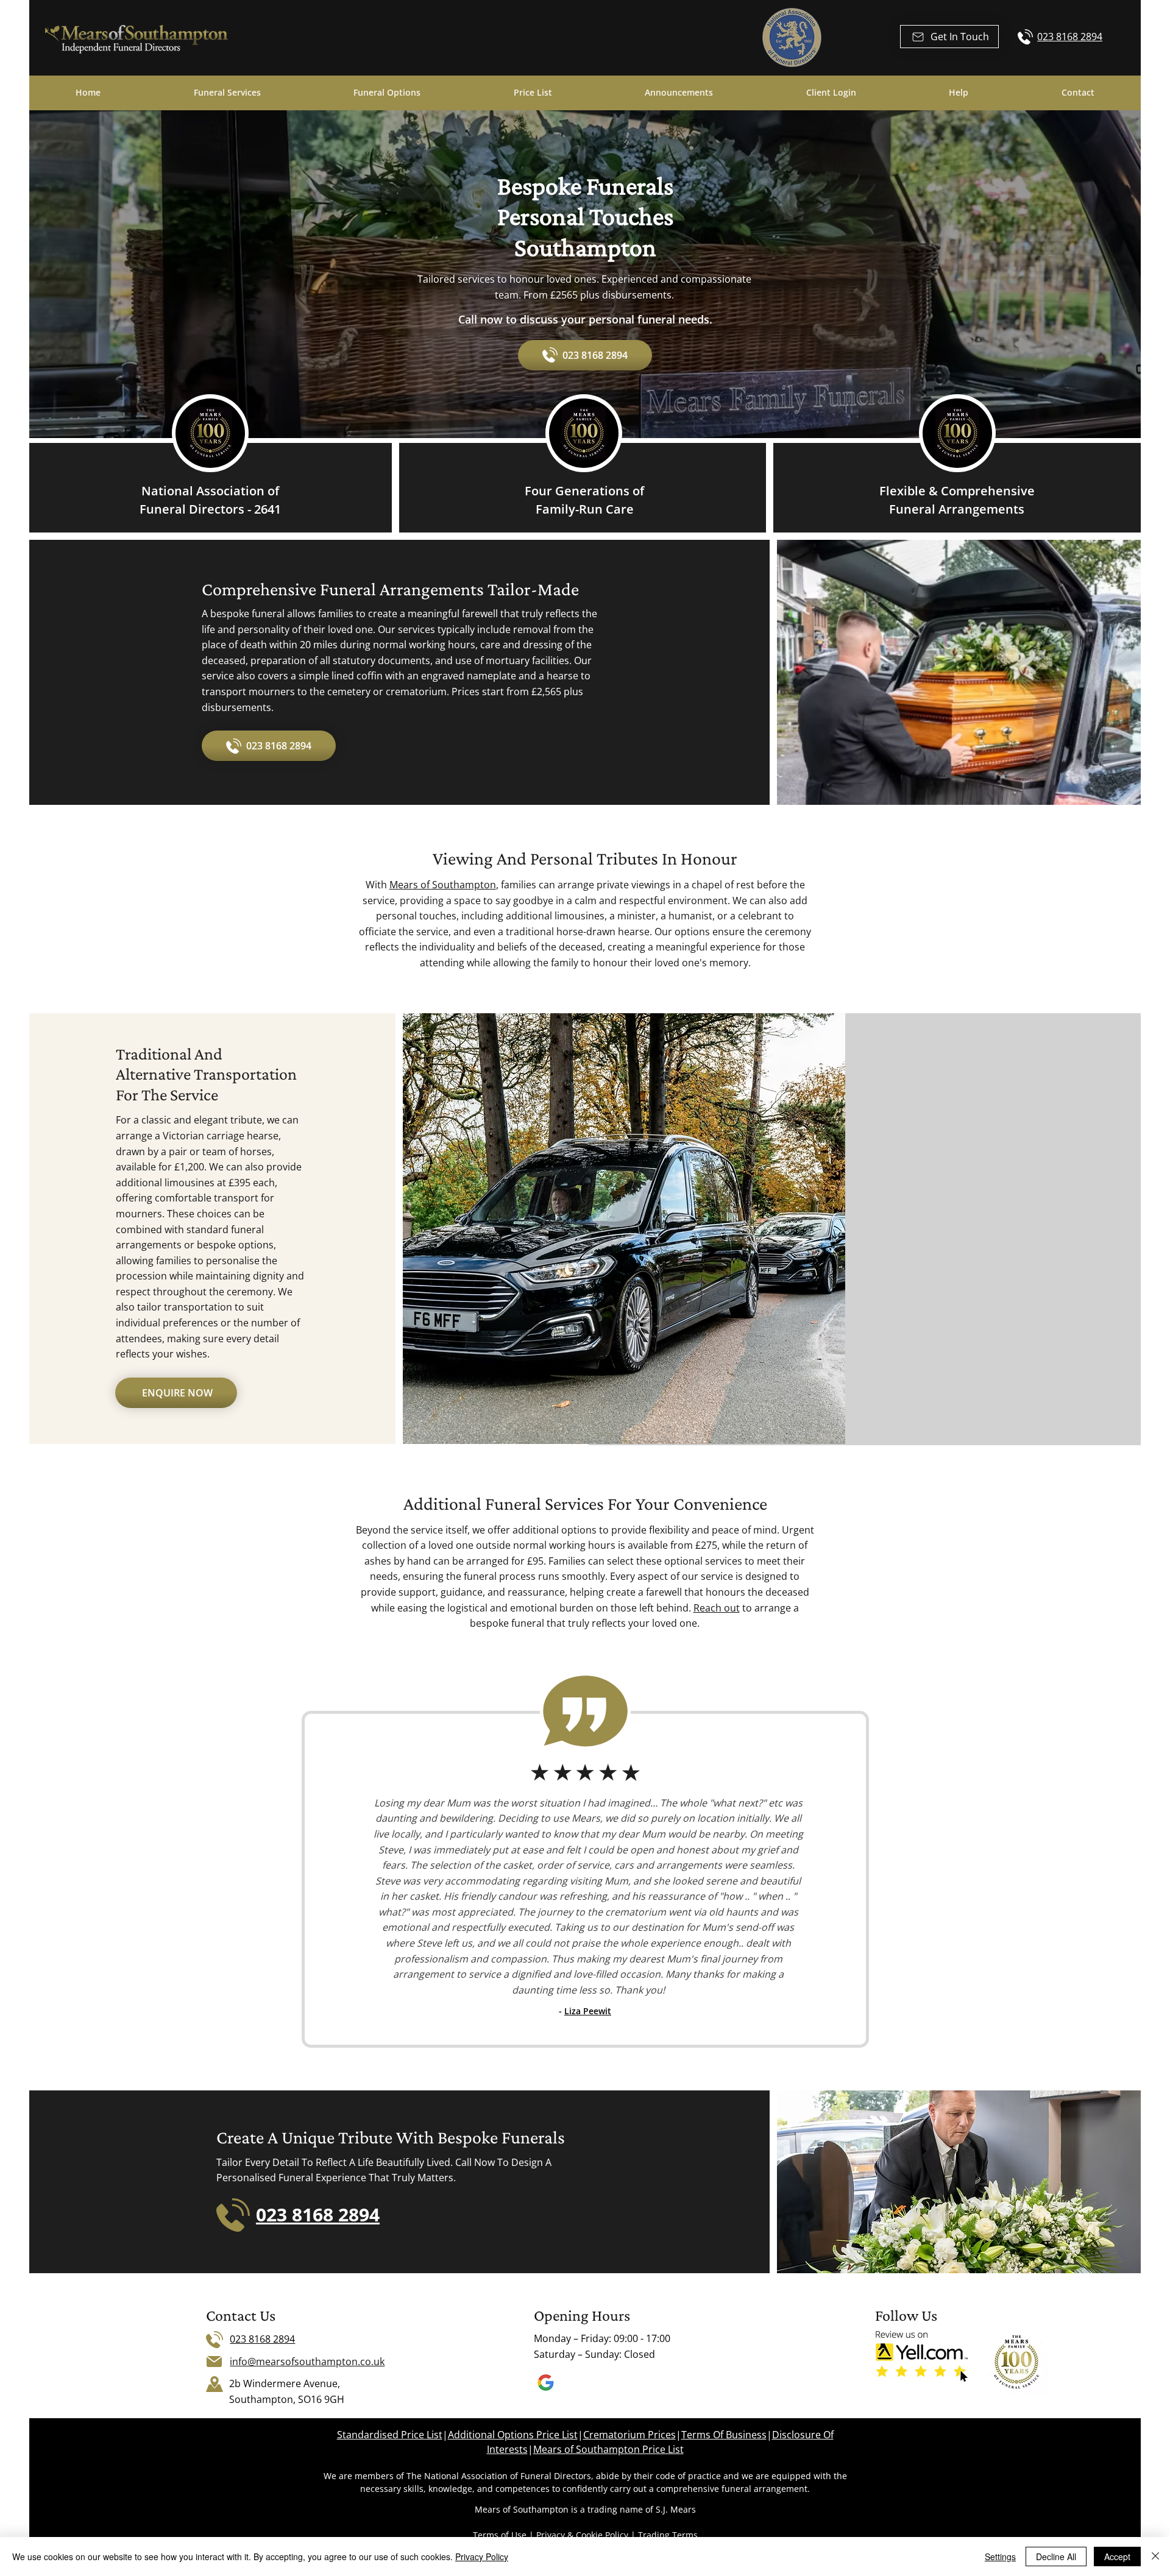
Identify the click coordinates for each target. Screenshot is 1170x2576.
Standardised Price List (390, 2435)
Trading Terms (668, 2535)
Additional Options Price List (513, 2435)
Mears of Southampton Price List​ (608, 2449)
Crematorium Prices (629, 2435)
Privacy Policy (482, 2557)
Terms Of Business (724, 2435)
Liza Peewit (588, 2011)
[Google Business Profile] (546, 2383)
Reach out (717, 1608)
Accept (1117, 2557)
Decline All (1056, 2557)
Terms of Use (500, 2535)
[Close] (1155, 2557)
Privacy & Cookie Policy (581, 2535)
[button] (949, 37)
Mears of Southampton (443, 885)
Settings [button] (1000, 2557)
